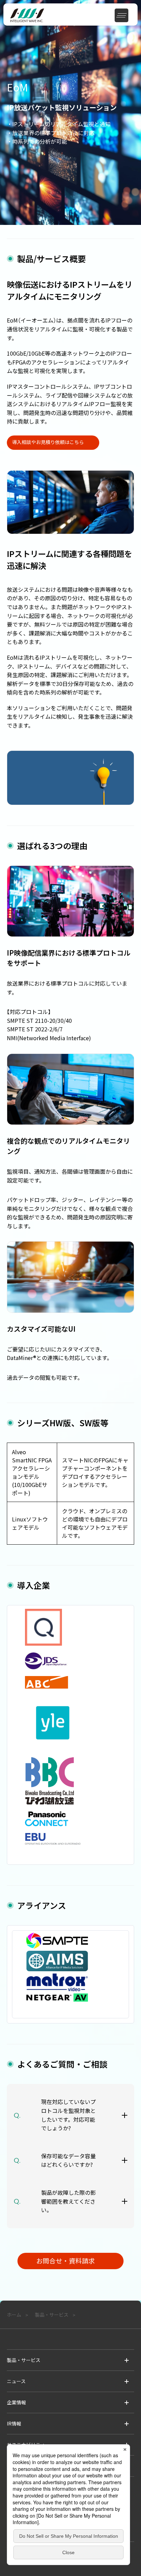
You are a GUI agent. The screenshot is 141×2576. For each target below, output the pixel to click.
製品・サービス (24, 2360)
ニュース (16, 2381)
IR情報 (14, 2423)
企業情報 (16, 2402)
